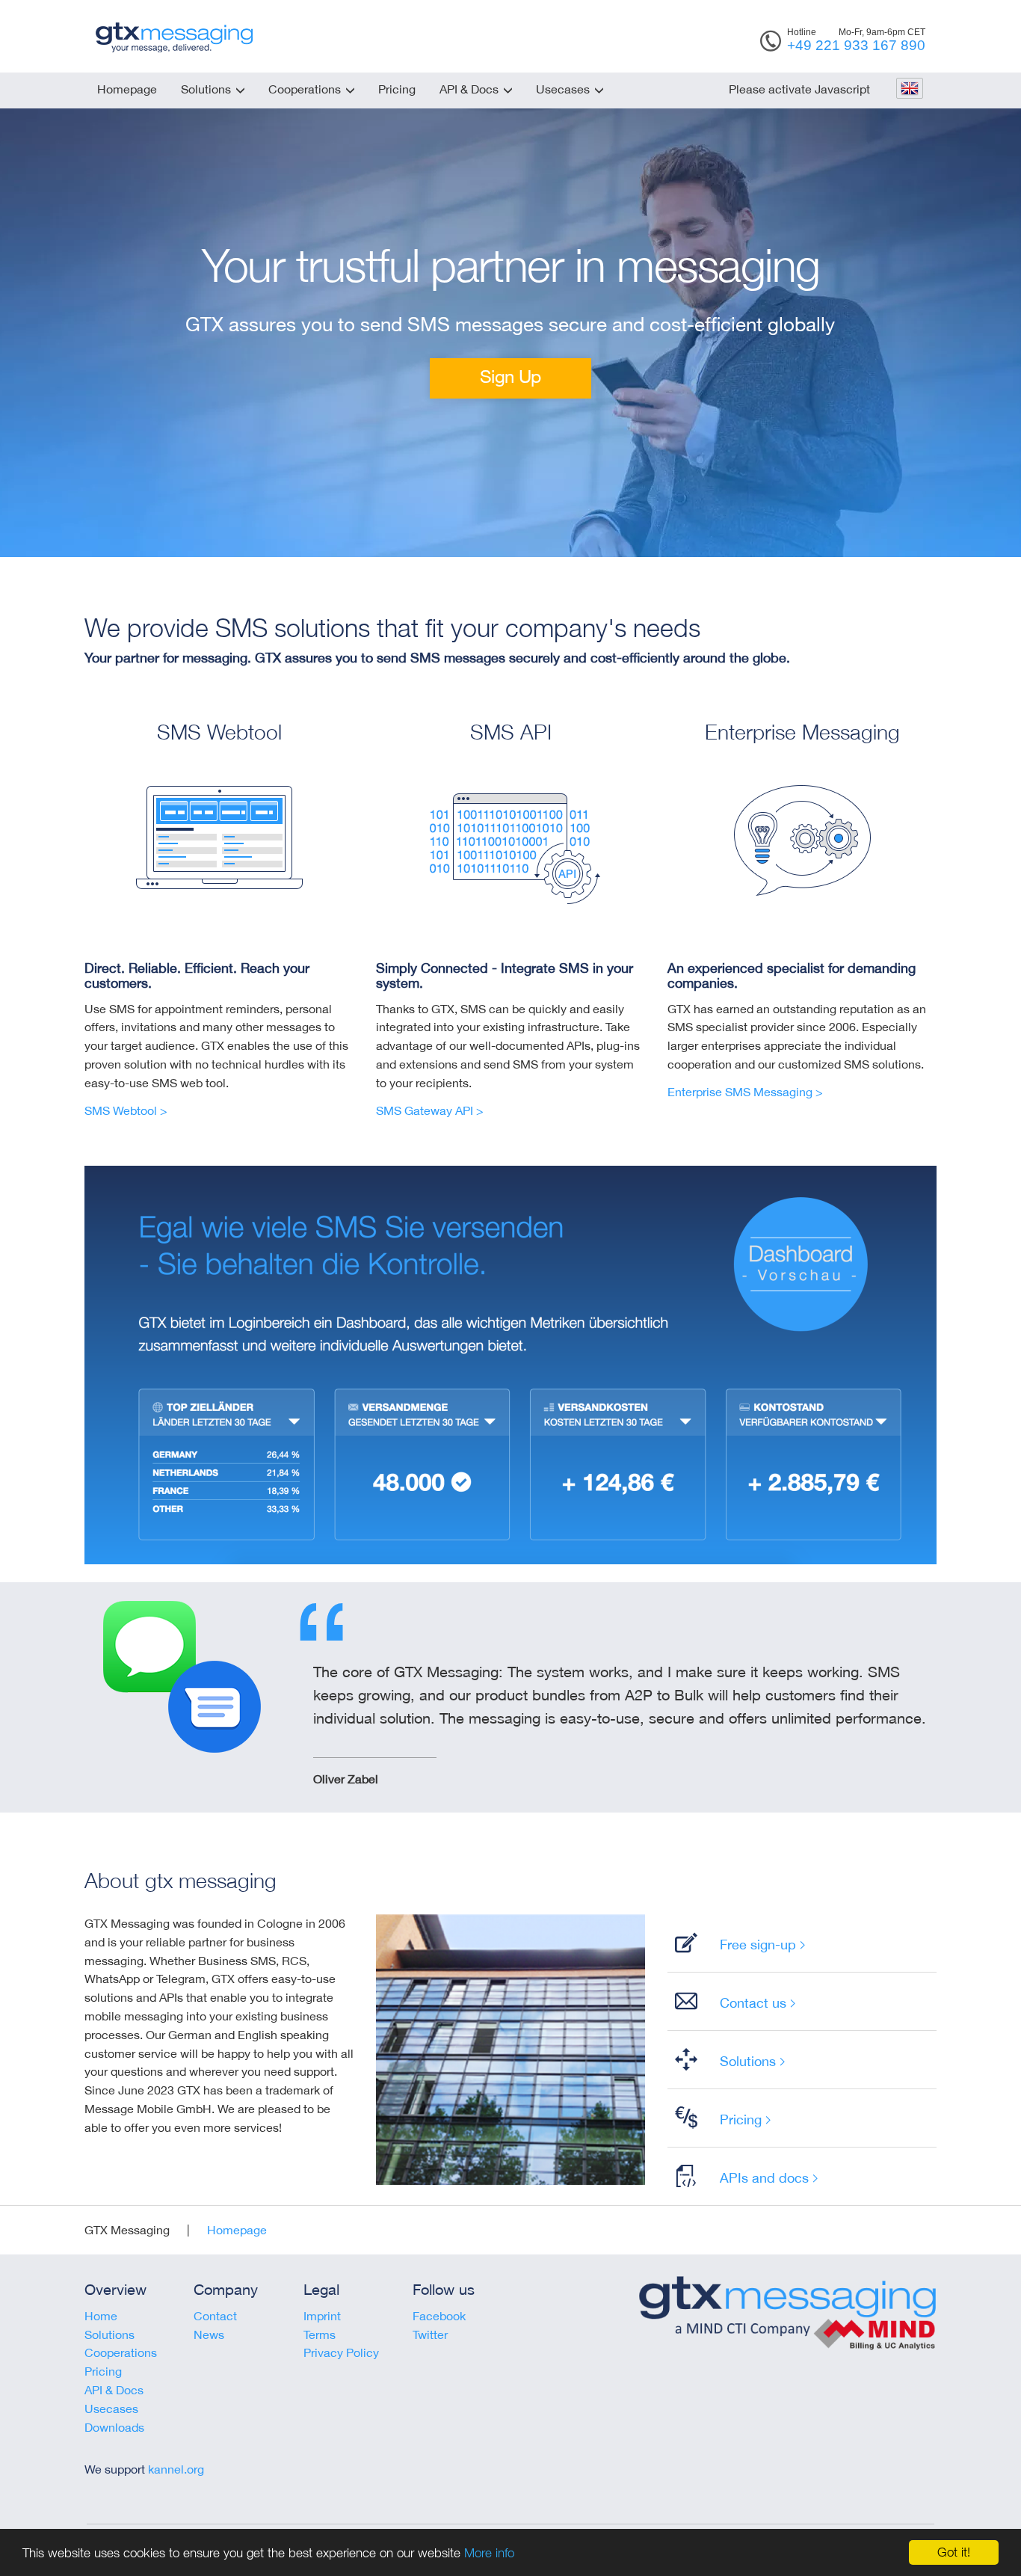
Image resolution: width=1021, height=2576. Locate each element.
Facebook (439, 2316)
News (209, 2334)
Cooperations (305, 89)
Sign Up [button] (510, 376)
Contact (215, 2316)
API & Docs (469, 89)
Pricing (397, 89)
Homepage (127, 89)
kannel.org (176, 2469)
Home (101, 2316)
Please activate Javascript (799, 89)
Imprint (322, 2316)
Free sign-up (758, 1944)
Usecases (563, 89)
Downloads (114, 2427)
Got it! (954, 2552)
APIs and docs (764, 2177)
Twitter (430, 2334)
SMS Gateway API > (430, 1110)
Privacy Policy (341, 2352)
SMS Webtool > (126, 1110)
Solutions (206, 89)
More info (489, 2553)
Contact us (753, 2002)
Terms (320, 2334)
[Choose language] (909, 90)
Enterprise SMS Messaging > (745, 1092)
